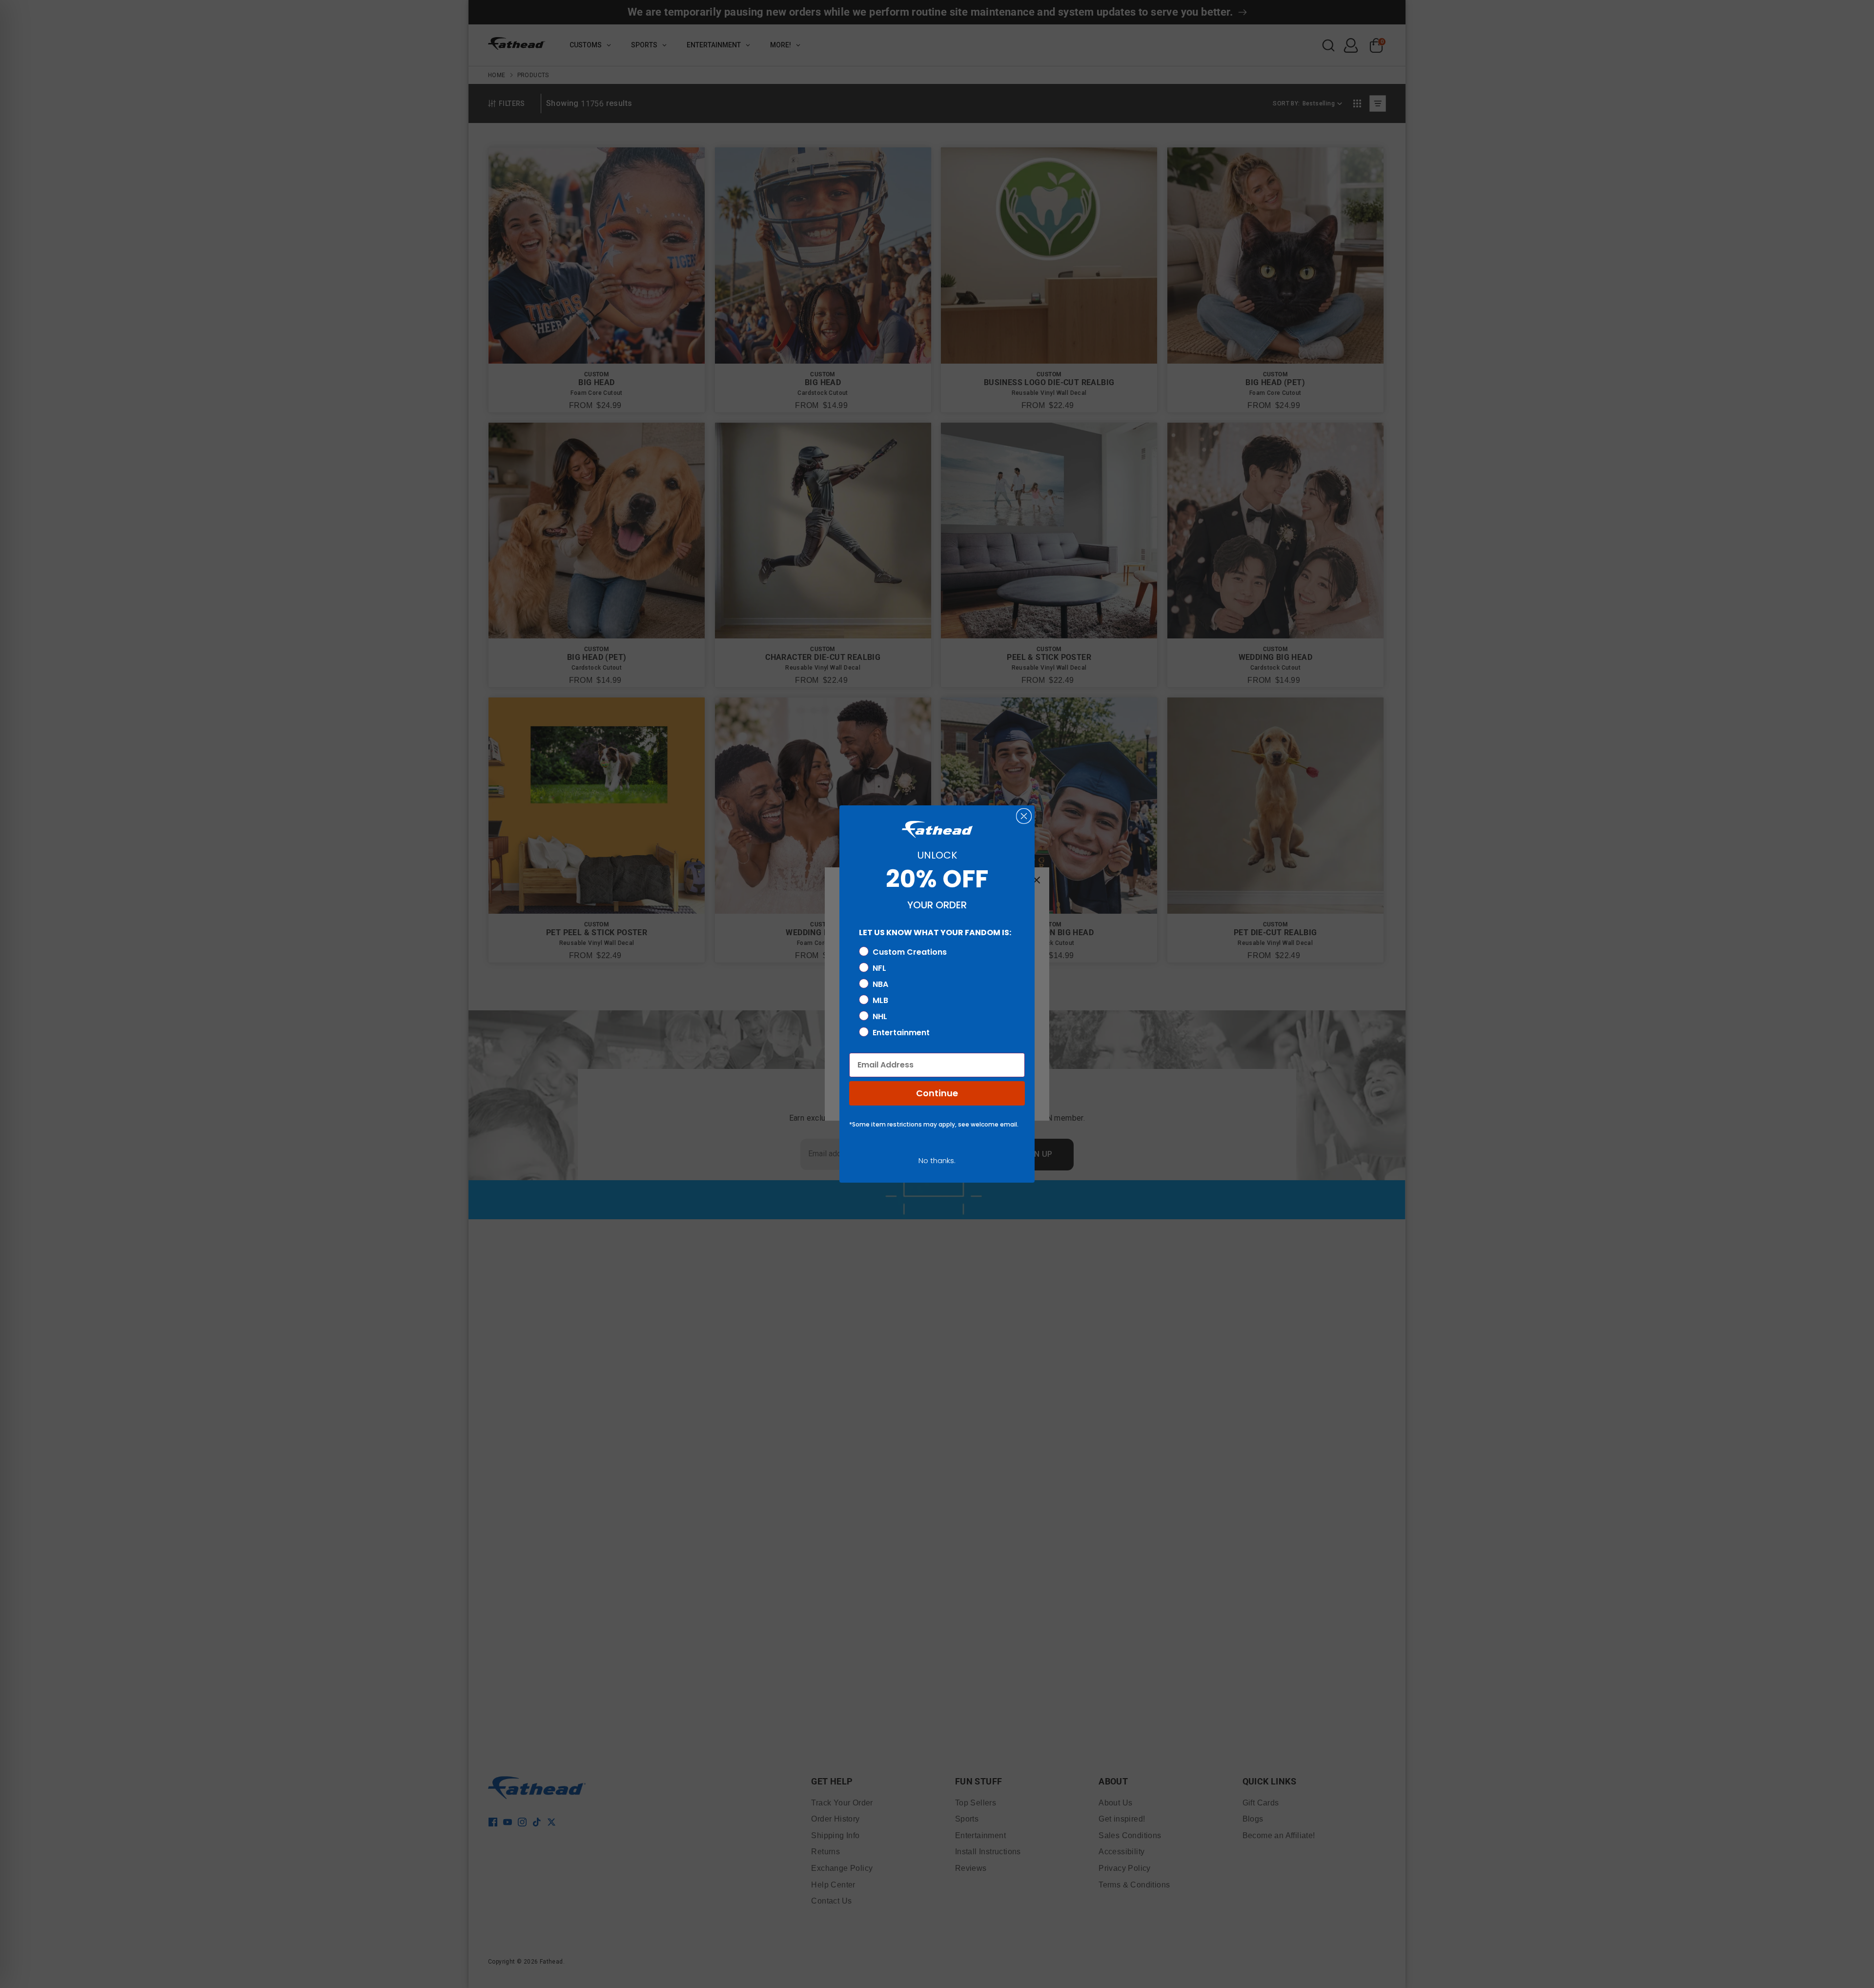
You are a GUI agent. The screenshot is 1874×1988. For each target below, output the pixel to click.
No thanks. (937, 1160)
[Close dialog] (1024, 816)
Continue (937, 1093)
